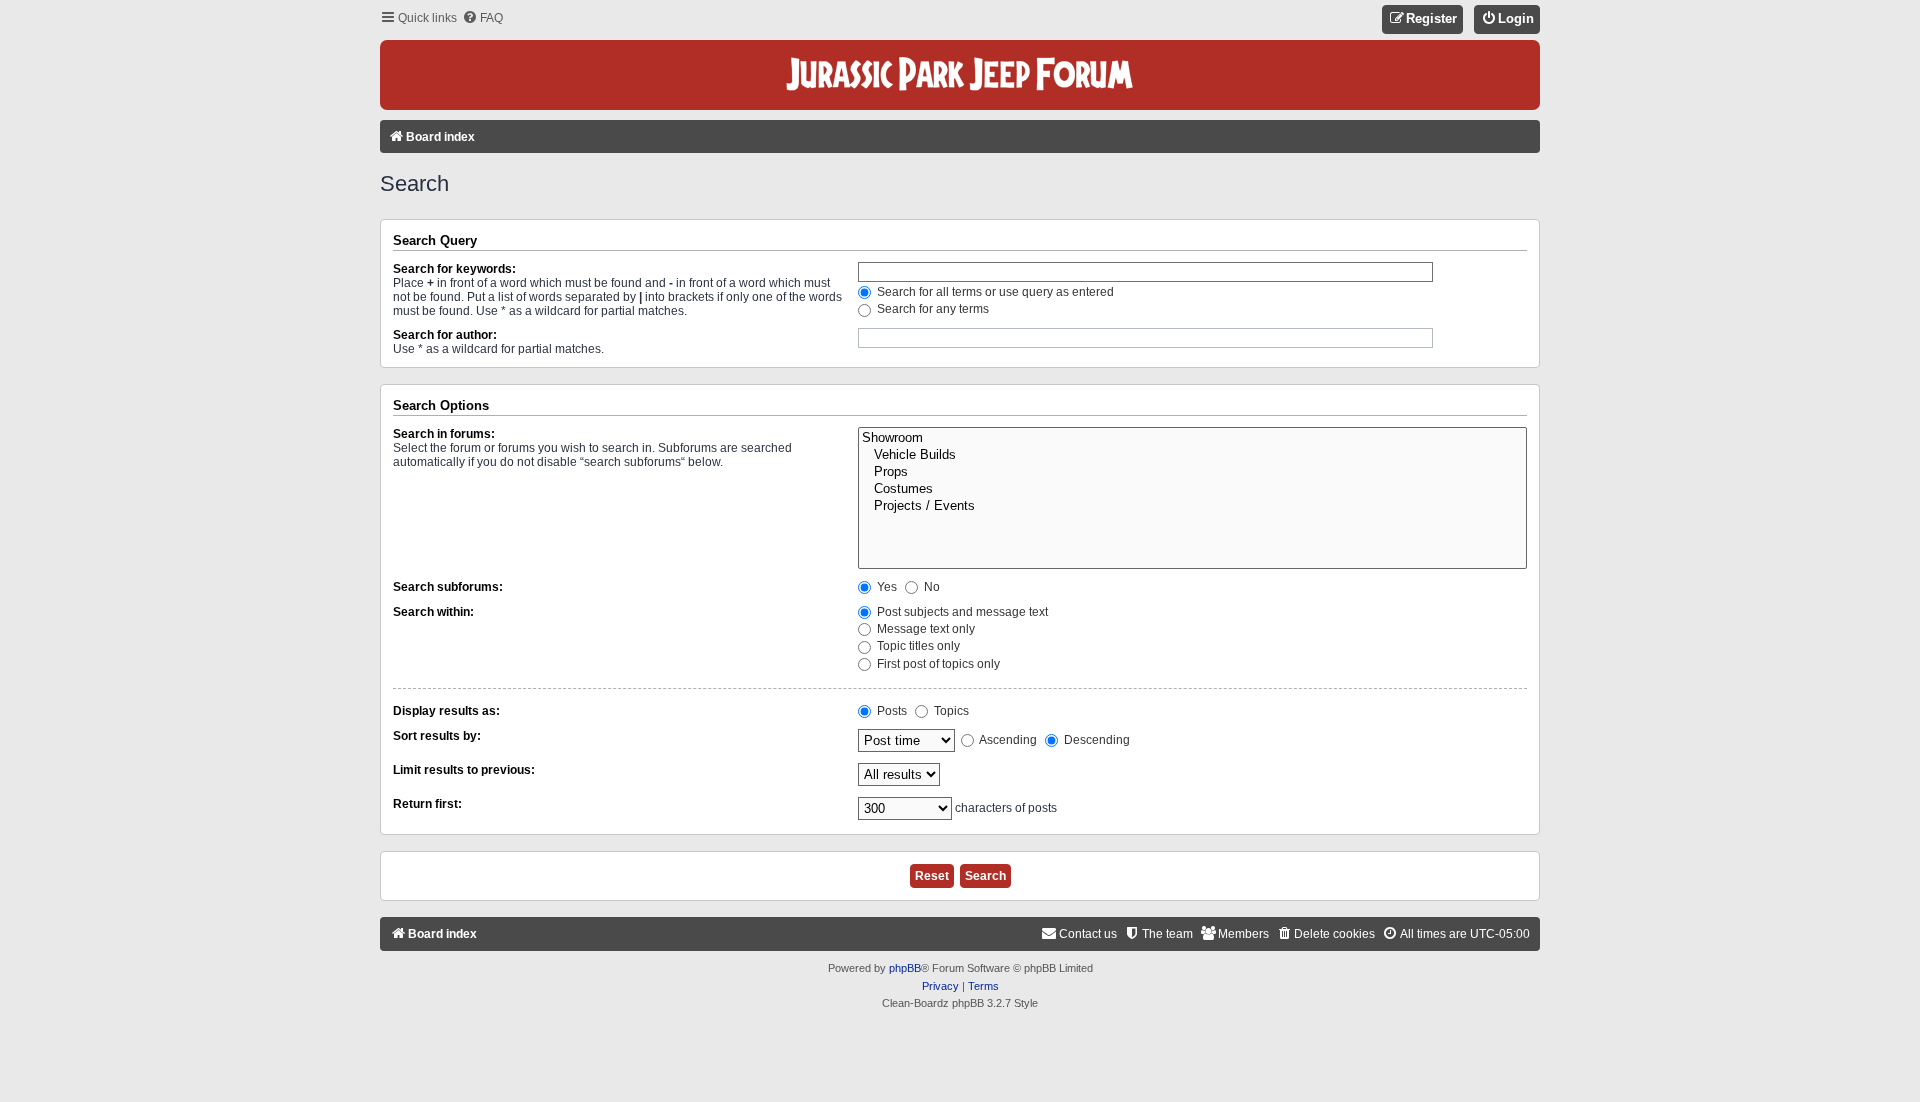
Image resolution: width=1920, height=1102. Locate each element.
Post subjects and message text (961, 612)
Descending (1095, 740)
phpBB (905, 968)
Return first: (427, 804)
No (930, 587)
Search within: (433, 612)
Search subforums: (448, 587)
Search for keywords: (454, 269)
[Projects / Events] (1192, 506)
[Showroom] (1192, 438)
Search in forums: (444, 434)
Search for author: (445, 335)
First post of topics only (937, 664)
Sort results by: (437, 736)
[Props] (1192, 472)
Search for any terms (931, 309)
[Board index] (960, 75)
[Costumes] (1192, 489)
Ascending (1007, 740)
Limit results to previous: (464, 770)
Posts (890, 711)
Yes (885, 587)
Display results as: (446, 711)
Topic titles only (917, 646)
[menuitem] (482, 18)
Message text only (924, 629)
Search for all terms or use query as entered (994, 292)
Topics (950, 711)
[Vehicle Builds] (1192, 455)
